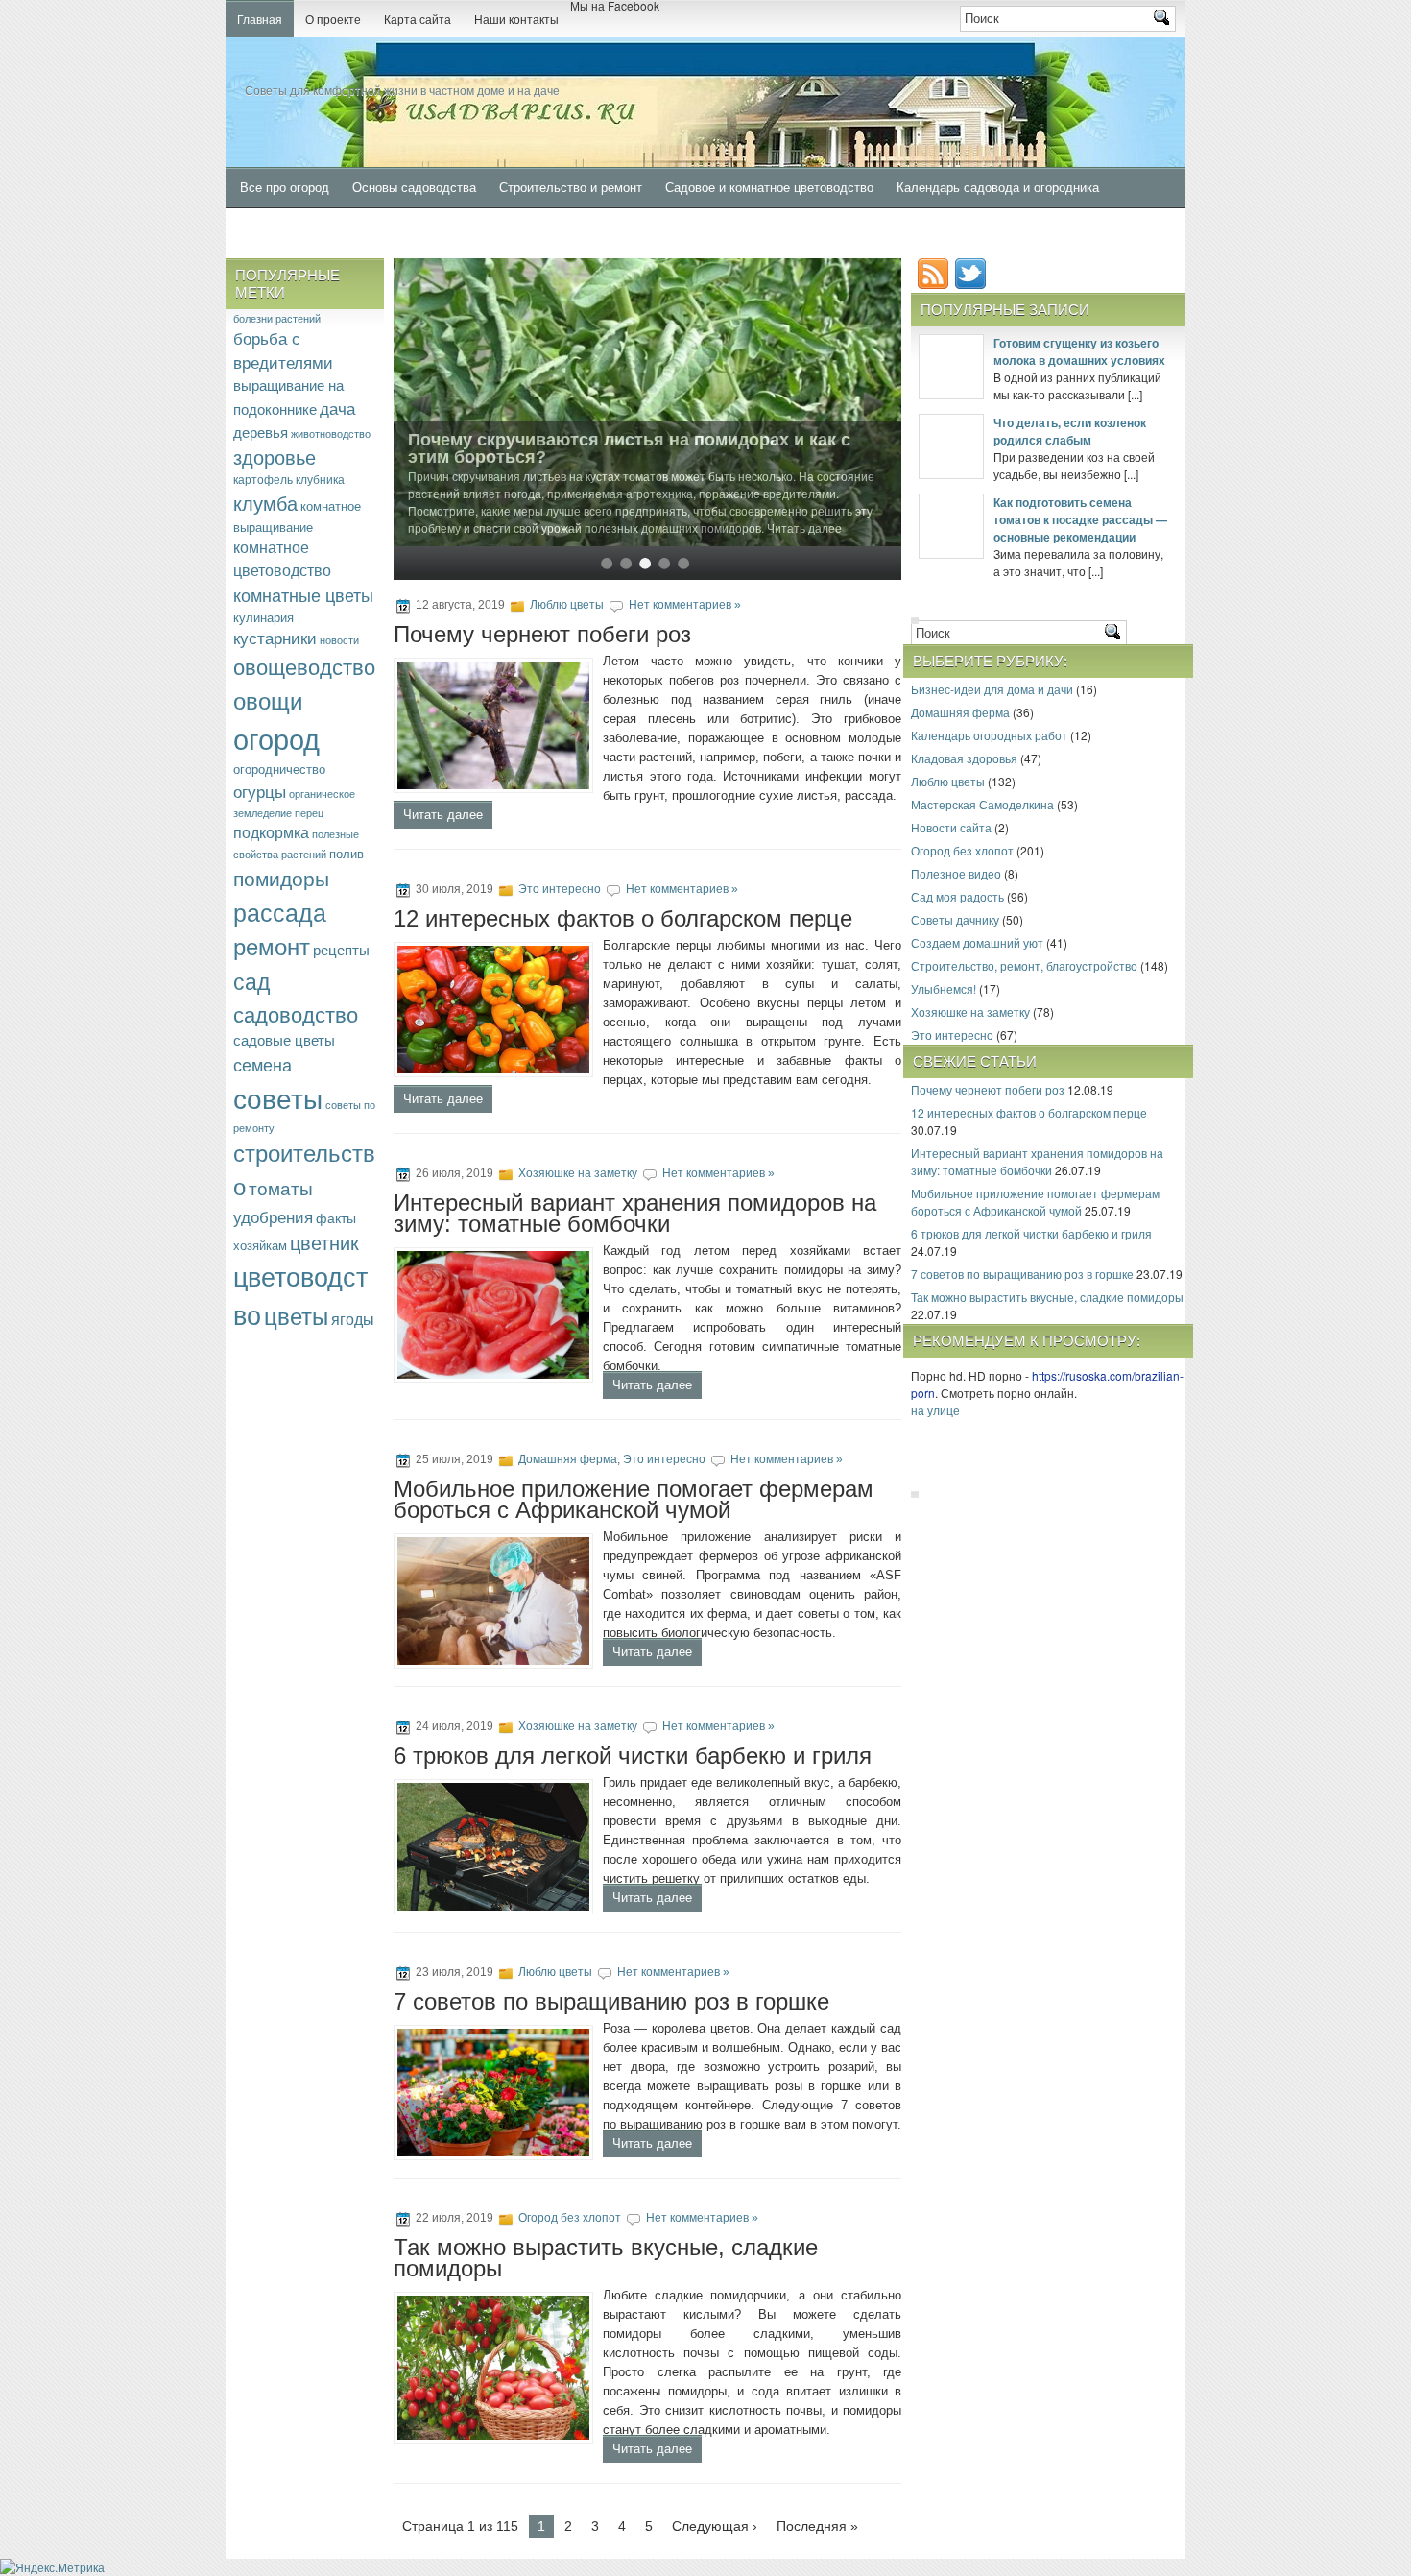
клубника (320, 479)
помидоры (281, 878)
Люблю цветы (567, 605)
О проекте (333, 20)
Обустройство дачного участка (735, 229)
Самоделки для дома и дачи (323, 229)
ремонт (272, 946)
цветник (324, 1242)
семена (263, 1064)
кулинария (263, 617)
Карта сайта (418, 20)
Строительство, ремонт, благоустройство (1024, 965)
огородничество (279, 769)
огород (276, 737)
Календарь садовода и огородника (998, 188)
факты (336, 1217)
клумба (265, 503)
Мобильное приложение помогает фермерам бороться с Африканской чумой (634, 1499)
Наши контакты (516, 20)
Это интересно (560, 889)
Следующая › (715, 2526)
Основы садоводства (414, 188)
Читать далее (443, 815)
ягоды (353, 1318)
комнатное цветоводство (282, 558)
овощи (268, 699)
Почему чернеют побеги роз (542, 634)
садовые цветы (284, 1039)
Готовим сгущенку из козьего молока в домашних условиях (1079, 351)
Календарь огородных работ (989, 735)
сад (251, 980)
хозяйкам (260, 1245)
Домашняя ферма (568, 1459)
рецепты (341, 949)
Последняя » (817, 2526)
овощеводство (304, 665)
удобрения (273, 1216)
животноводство (331, 433)
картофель (263, 479)
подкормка (271, 832)
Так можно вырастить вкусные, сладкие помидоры (606, 2258)
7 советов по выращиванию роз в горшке (611, 2001)
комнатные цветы (303, 594)
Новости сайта (951, 827)
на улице (935, 1410)
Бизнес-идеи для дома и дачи (992, 689)
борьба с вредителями (283, 350)
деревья (261, 431)
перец (309, 812)
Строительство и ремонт (571, 188)
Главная (260, 20)
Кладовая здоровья (964, 758)
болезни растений (277, 318)
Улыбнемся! (944, 988)
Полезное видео (956, 873)
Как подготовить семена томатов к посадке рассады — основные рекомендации (1080, 519)
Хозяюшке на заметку (578, 1173)
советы (278, 1097)
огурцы (260, 791)
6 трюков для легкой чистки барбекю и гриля (633, 1756)
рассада (280, 911)
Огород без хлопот (570, 2218)
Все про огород (285, 188)
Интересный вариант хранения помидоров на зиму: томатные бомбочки (635, 1213)
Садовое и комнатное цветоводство (769, 188)
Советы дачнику (955, 919)
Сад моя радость (957, 896)
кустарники (275, 638)
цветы (296, 1315)
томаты (281, 1187)
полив (347, 853)
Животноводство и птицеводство (526, 229)
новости (339, 640)
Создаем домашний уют (977, 942)
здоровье (275, 457)
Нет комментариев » (685, 605)
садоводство (296, 1013)
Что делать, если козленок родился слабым (1070, 431)
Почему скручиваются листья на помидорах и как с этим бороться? (629, 448)
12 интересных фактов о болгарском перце (623, 918)
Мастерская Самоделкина (982, 804)
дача (337, 408)
